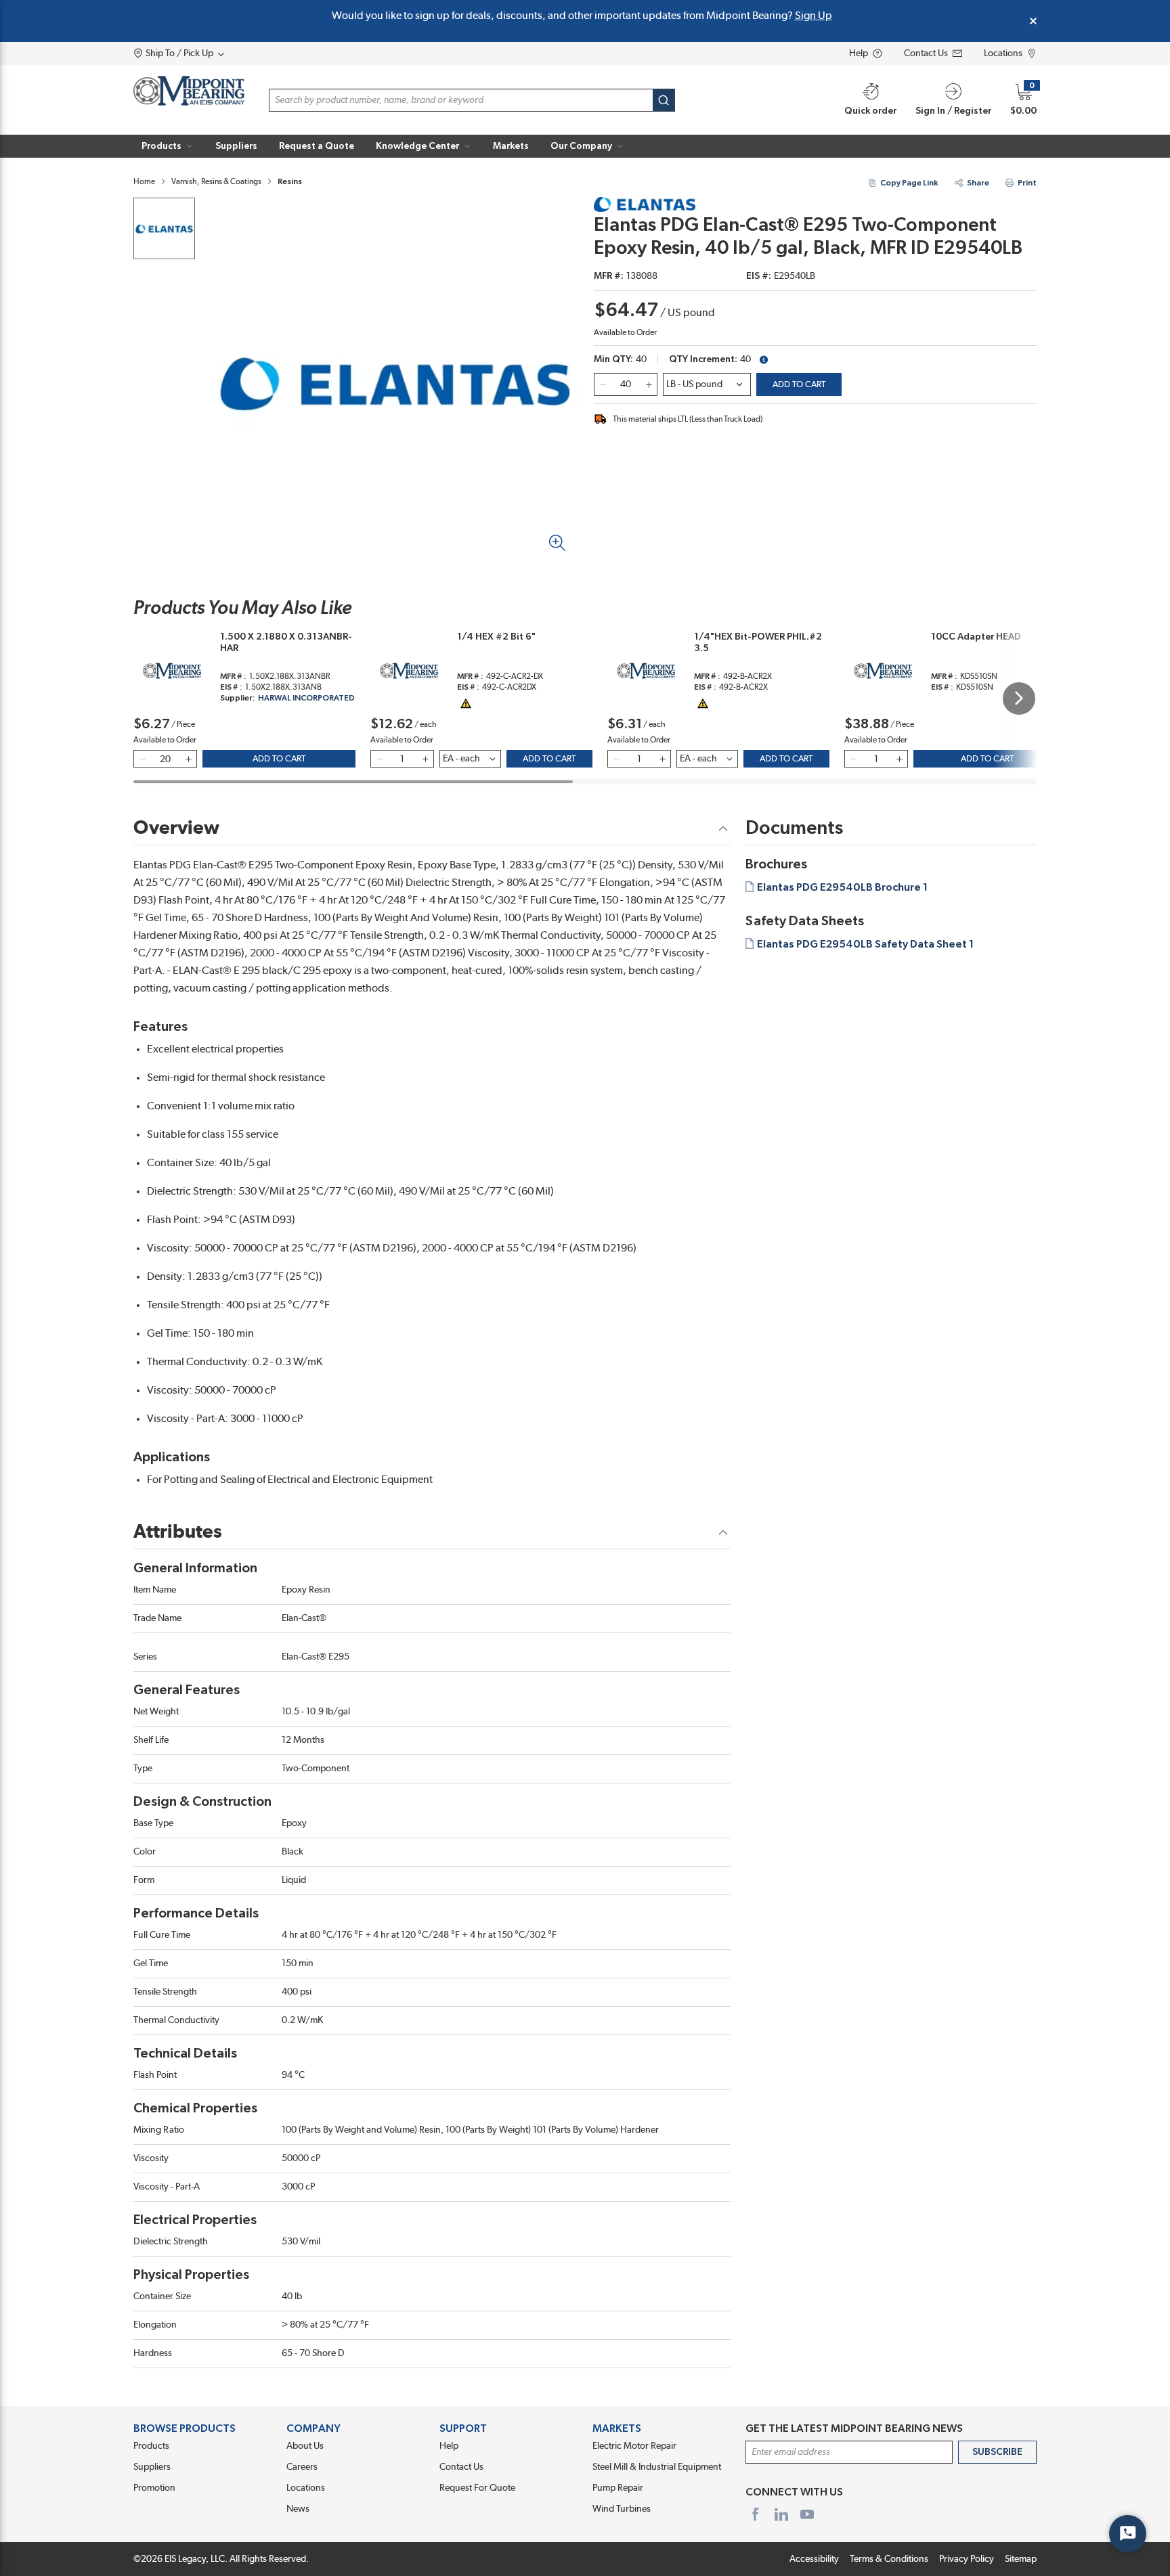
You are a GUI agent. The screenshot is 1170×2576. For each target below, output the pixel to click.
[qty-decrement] (603, 384)
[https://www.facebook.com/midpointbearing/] (756, 2514)
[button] (168, 146)
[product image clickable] (164, 228)
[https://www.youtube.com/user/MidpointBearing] (807, 2514)
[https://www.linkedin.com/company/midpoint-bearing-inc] (781, 2514)
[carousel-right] (1019, 698)
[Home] (189, 91)
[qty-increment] (649, 384)
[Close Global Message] (1033, 21)
